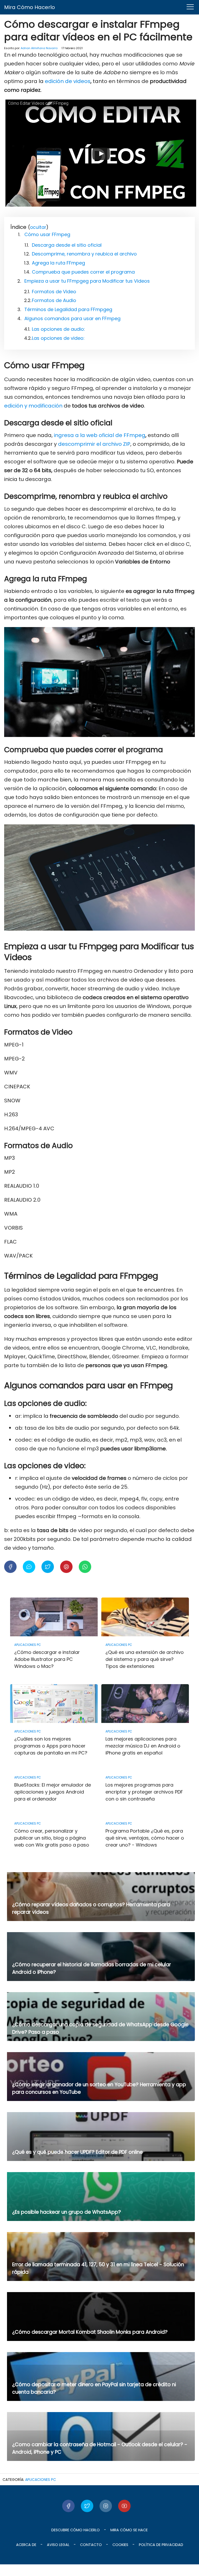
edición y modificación (34, 406)
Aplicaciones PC (41, 2480)
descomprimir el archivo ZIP (94, 444)
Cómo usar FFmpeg (47, 234)
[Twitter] (87, 2506)
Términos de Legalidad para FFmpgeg (68, 309)
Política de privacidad (161, 2545)
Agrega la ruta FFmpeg (58, 263)
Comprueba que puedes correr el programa (83, 272)
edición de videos (68, 81)
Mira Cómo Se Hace (129, 2530)
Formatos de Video (54, 292)
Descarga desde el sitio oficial (67, 245)
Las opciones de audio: (58, 329)
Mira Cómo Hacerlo (30, 7)
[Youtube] (124, 2506)
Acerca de (26, 2545)
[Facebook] (68, 2506)
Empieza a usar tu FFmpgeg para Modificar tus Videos (87, 281)
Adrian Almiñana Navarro (39, 48)
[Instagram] (106, 2506)
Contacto (91, 2545)
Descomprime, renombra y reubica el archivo (84, 254)
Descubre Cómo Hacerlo (76, 2530)
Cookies (120, 2545)
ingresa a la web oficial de (89, 435)
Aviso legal (58, 2545)
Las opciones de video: (58, 338)
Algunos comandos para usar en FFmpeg (72, 318)
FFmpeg (134, 435)
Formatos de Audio (54, 300)
